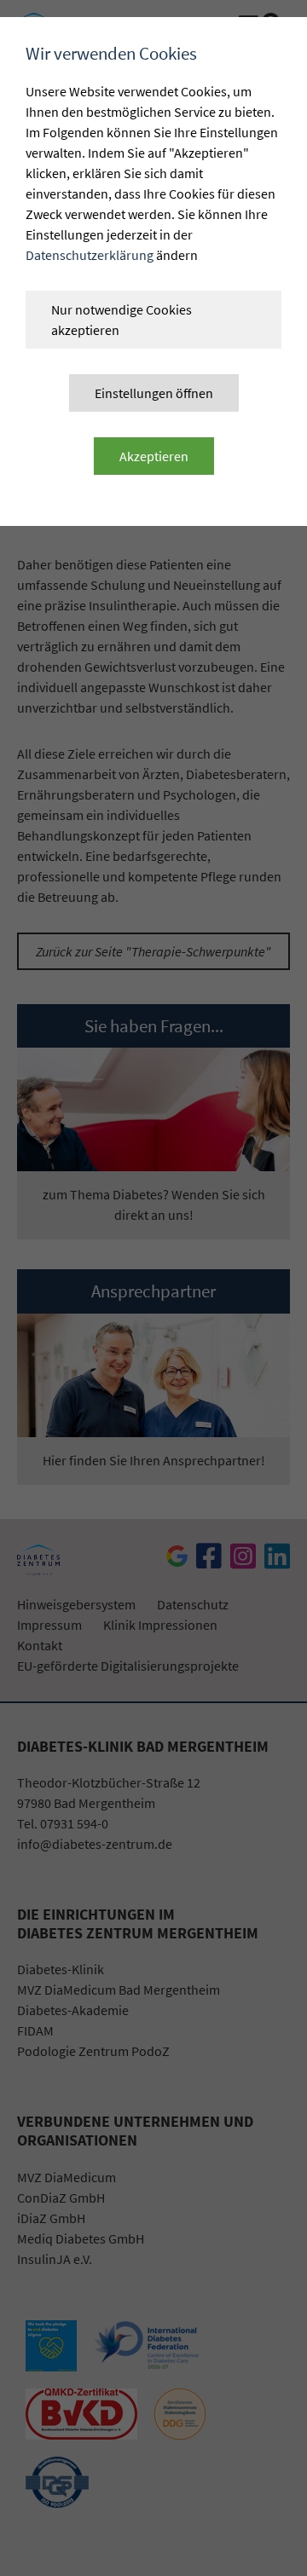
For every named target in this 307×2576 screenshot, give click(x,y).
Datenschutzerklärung (90, 255)
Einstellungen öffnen (154, 393)
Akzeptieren (154, 456)
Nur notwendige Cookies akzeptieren (122, 320)
